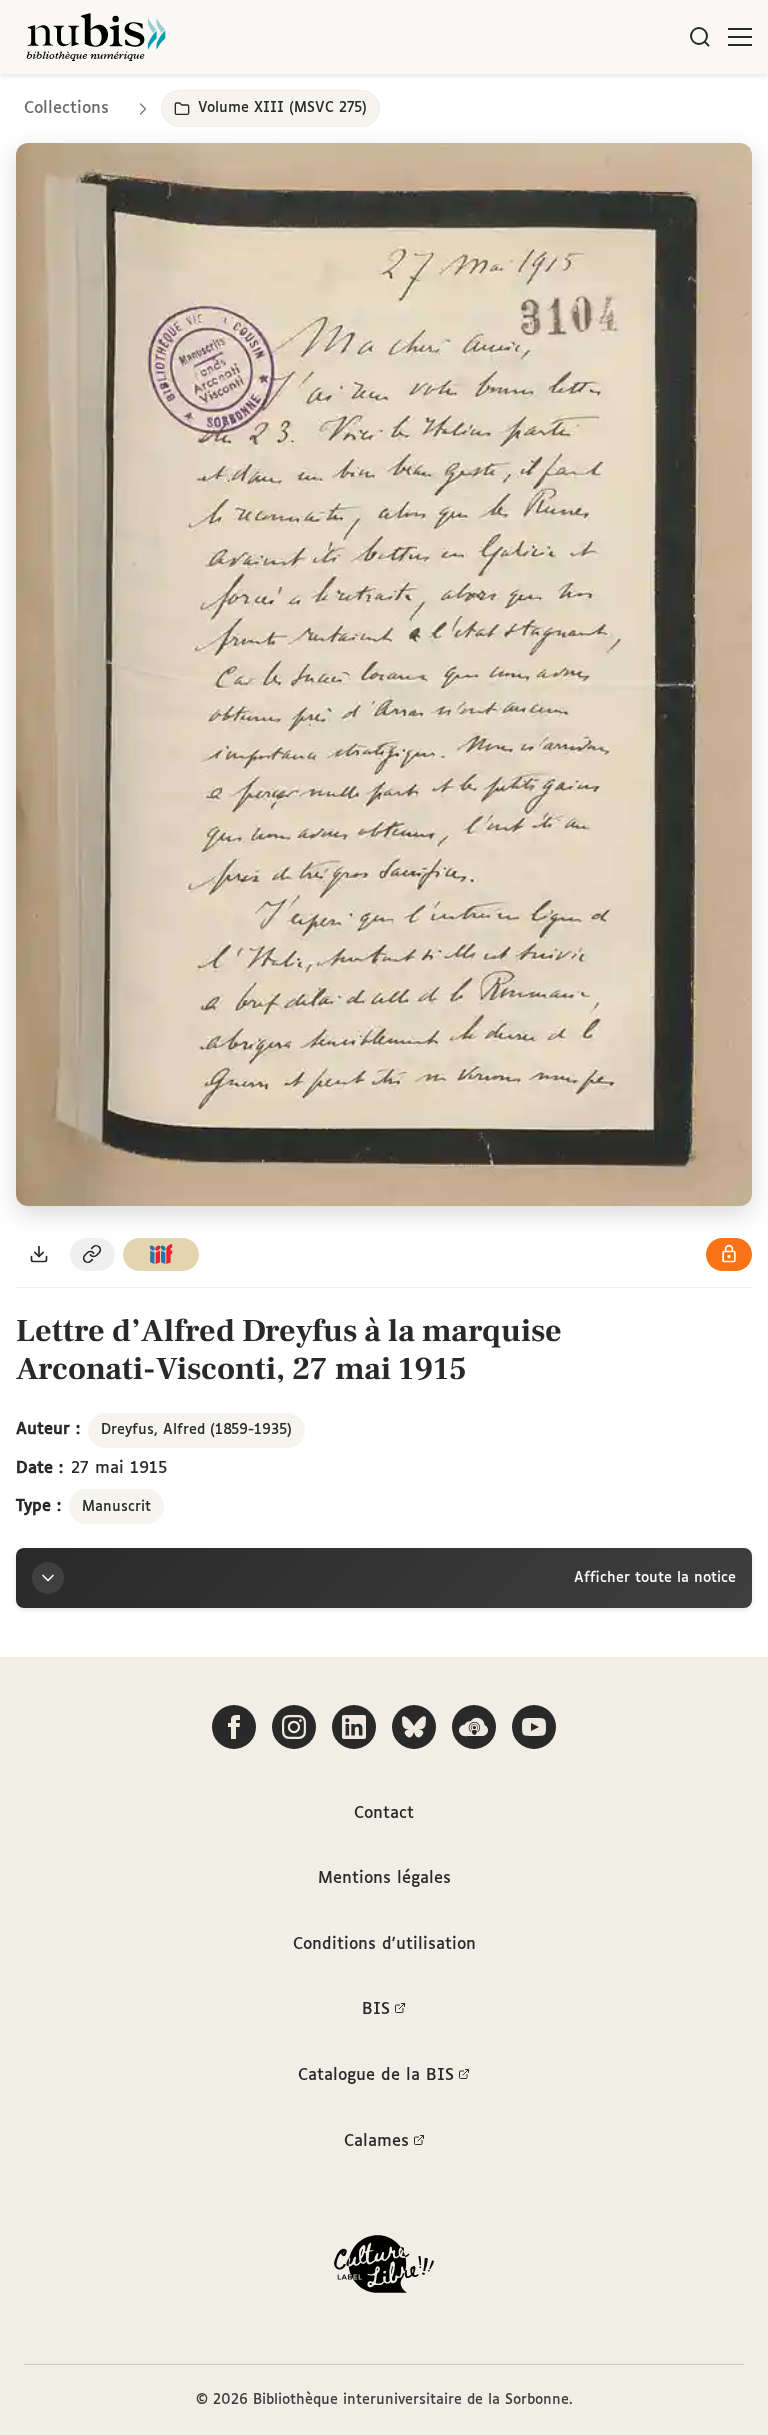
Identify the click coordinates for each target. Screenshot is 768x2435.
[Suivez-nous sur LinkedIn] (354, 1727)
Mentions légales (384, 1878)
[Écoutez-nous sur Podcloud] (474, 1727)
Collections (66, 108)
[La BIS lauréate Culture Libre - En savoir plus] (384, 2268)
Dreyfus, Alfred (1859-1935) (196, 1430)
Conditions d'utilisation (384, 1944)
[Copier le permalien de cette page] (93, 1254)
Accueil (668, 102)
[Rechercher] (700, 37)
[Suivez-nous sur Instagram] (294, 1727)
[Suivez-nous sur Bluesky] (414, 1727)
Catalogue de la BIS (376, 2075)
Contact (384, 1813)
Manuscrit (116, 1507)
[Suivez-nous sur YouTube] (534, 1727)
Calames (376, 2141)
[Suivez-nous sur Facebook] (234, 1727)
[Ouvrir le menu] (740, 37)
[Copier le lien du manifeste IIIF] (161, 1254)
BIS (376, 2009)
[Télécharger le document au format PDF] (39, 1254)
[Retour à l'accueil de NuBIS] (96, 37)
